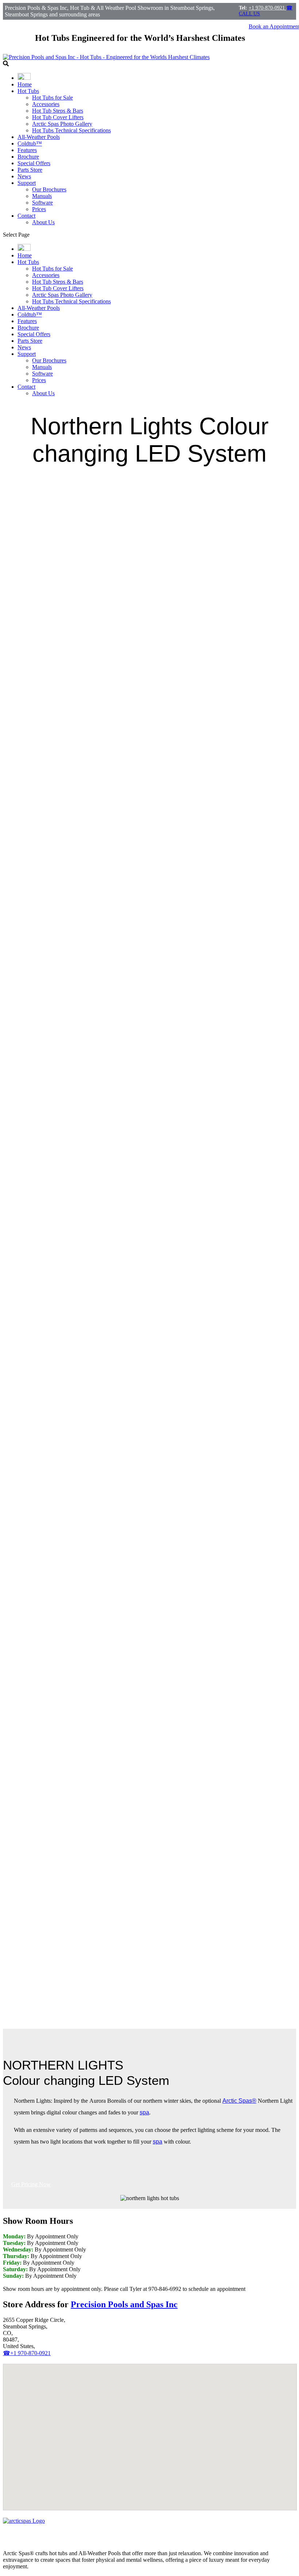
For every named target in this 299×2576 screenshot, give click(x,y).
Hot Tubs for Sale (53, 98)
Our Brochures (49, 189)
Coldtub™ (30, 143)
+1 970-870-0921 (267, 8)
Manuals (42, 196)
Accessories (46, 104)
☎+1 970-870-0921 (27, 2353)
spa (144, 2112)
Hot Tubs (28, 91)
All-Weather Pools (39, 137)
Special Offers (34, 163)
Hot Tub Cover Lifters (58, 117)
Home (25, 84)
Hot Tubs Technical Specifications (71, 130)
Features (27, 150)
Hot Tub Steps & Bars (58, 111)
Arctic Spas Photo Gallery (62, 124)
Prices (39, 209)
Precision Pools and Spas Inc (124, 2304)
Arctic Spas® (239, 2101)
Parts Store (30, 170)
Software (42, 203)
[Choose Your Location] (24, 78)
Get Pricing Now (31, 2184)
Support (27, 183)
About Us (43, 222)
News (24, 176)
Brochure (28, 157)
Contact (26, 216)
